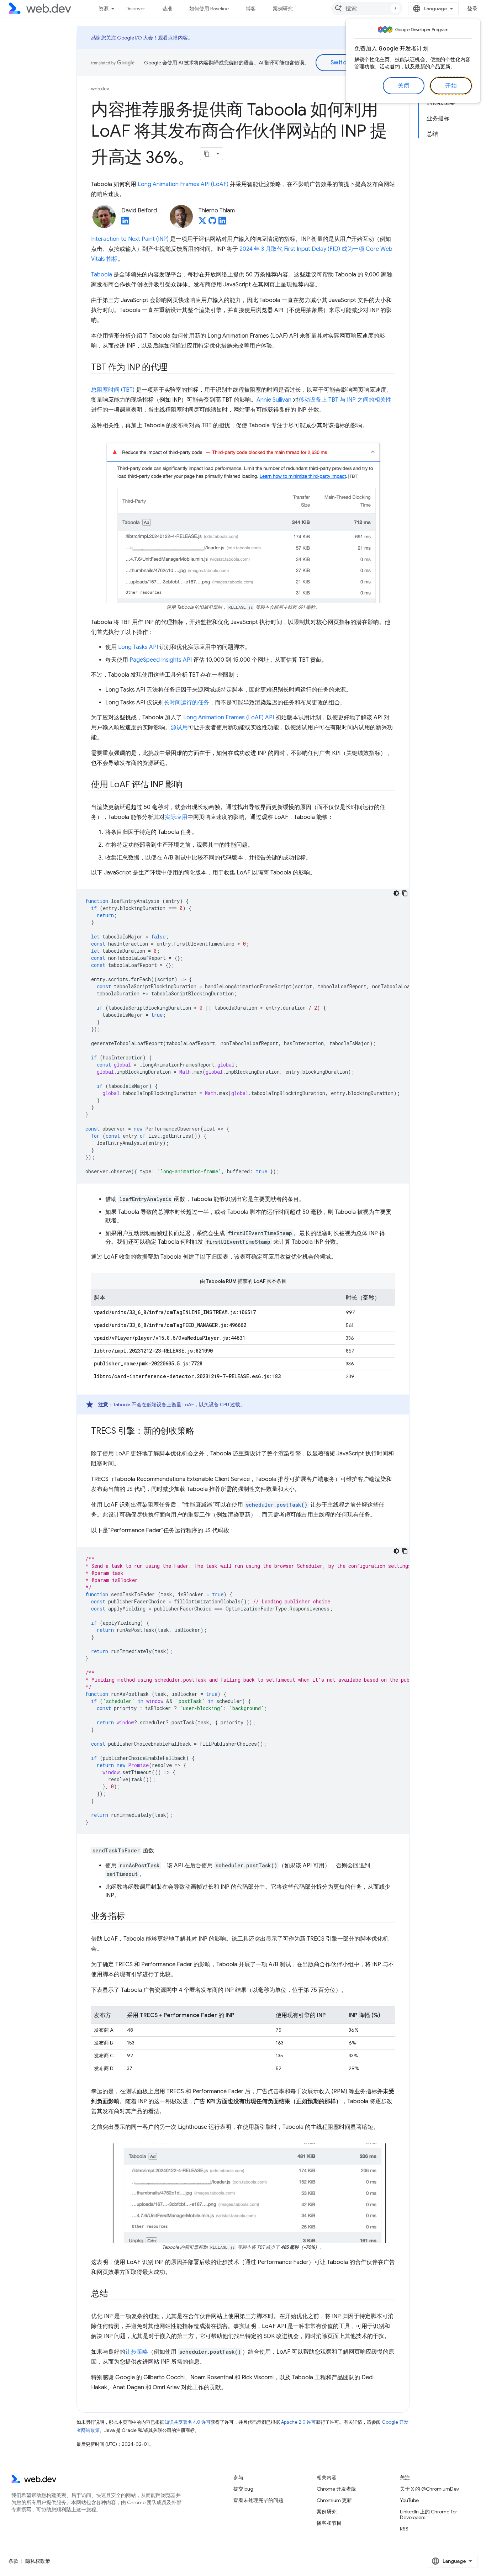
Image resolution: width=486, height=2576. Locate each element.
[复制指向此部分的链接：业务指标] (131, 1917)
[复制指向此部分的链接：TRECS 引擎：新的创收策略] (200, 1432)
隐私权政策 (38, 2561)
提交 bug (243, 2489)
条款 (14, 2561)
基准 (167, 9)
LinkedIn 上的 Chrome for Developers (429, 2514)
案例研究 (283, 9)
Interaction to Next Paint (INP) (130, 239)
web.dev (100, 89)
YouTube (409, 2500)
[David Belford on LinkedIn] (125, 223)
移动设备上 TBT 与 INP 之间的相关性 (345, 400)
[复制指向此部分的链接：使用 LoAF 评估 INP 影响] (189, 785)
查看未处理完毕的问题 (258, 2500)
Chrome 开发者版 (336, 2489)
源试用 (179, 728)
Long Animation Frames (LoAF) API (229, 718)
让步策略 (137, 2352)
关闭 (404, 86)
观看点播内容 (173, 38)
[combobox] (367, 9)
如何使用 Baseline (209, 9)
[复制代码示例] (405, 893)
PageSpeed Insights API (161, 660)
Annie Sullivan (274, 400)
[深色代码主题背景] (396, 893)
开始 (451, 86)
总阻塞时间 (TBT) (113, 390)
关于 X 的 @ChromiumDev (429, 2489)
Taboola (102, 275)
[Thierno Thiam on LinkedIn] (222, 223)
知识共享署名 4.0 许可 (187, 2422)
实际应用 (176, 817)
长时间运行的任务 (186, 703)
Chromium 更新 (334, 2500)
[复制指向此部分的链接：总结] (115, 2294)
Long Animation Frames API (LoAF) (183, 184)
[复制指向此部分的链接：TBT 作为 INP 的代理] (174, 368)
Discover (135, 9)
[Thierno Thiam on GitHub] (212, 223)
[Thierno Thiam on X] (202, 223)
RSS (404, 2529)
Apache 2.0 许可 (299, 2422)
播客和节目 (329, 2523)
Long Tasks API (138, 647)
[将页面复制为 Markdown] (207, 154)
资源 (104, 9)
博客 (251, 9)
